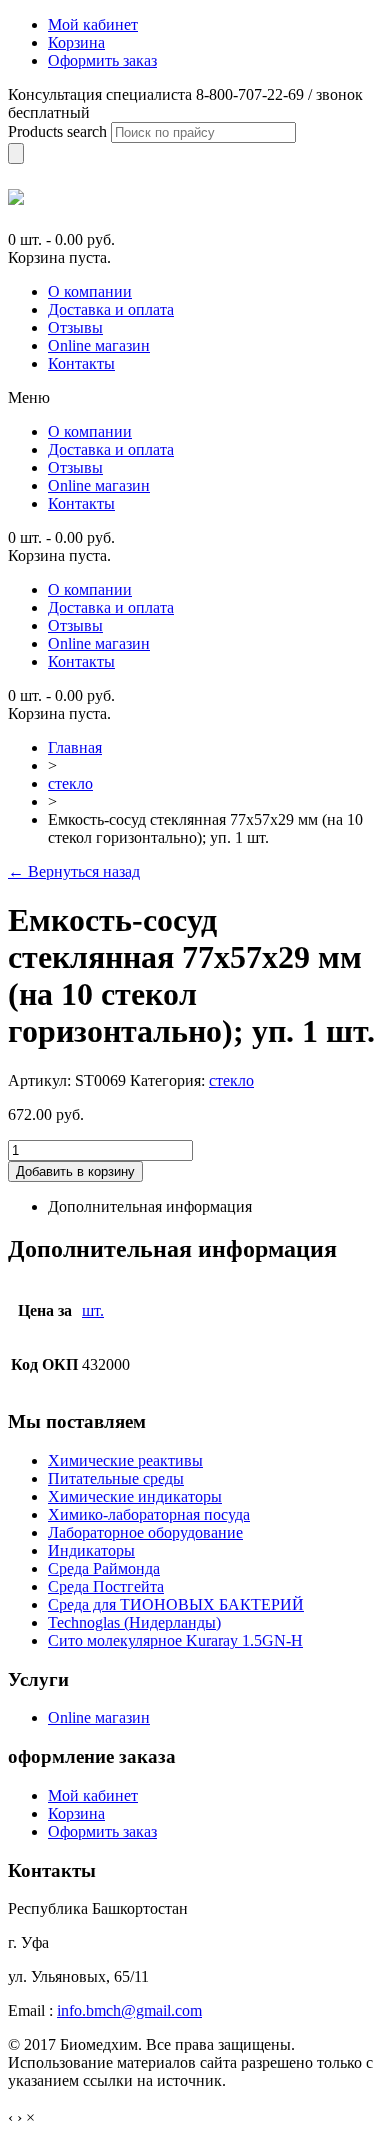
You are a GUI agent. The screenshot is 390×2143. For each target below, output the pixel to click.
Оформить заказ (102, 1831)
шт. (93, 1310)
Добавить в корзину (75, 1171)
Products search (57, 131)
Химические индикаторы (135, 1496)
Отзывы (75, 327)
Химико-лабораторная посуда (149, 1514)
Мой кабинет (93, 1795)
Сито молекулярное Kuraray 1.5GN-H (175, 1640)
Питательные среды (116, 1478)
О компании (90, 291)
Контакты (81, 363)
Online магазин (99, 345)
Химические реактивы (125, 1460)
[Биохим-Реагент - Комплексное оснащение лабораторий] (16, 197)
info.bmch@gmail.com (129, 2010)
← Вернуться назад (74, 871)
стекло (70, 783)
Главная (75, 747)
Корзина (76, 1813)
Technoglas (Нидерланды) (134, 1622)
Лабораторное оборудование (145, 1532)
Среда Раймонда (104, 1568)
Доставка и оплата (111, 309)
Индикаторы (91, 1550)
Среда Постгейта (106, 1586)
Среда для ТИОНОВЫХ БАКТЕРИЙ (176, 1604)
